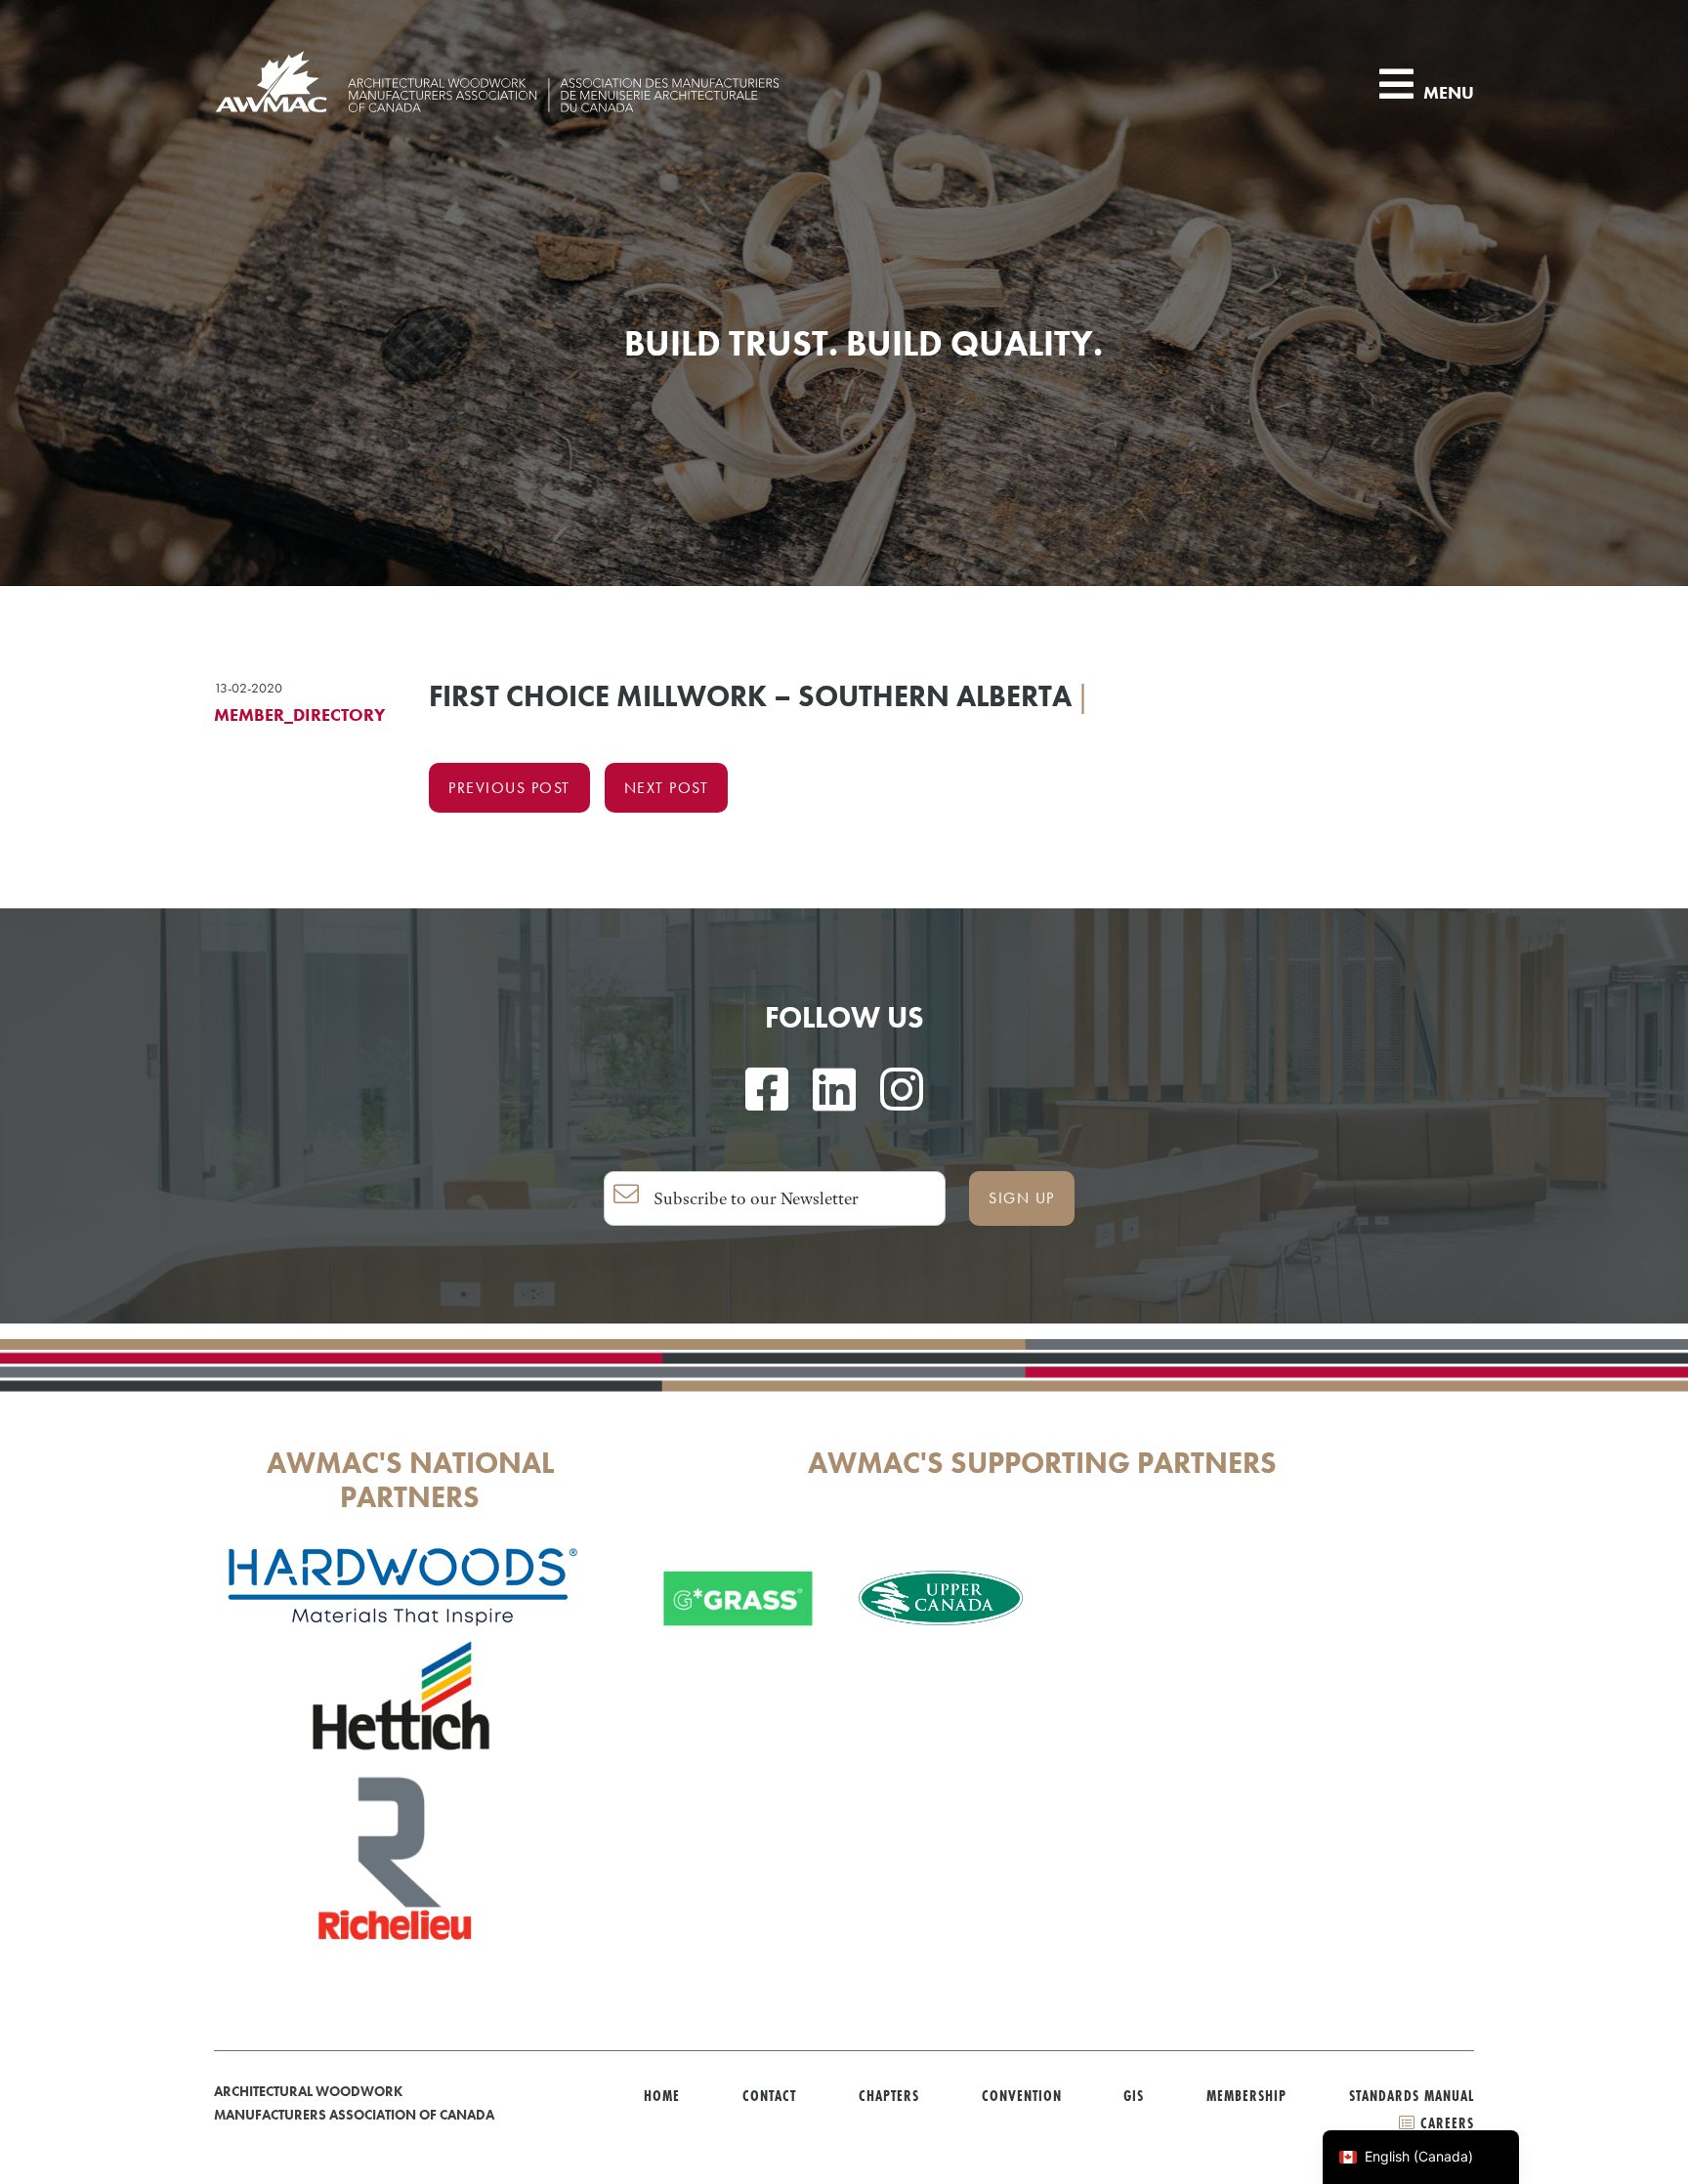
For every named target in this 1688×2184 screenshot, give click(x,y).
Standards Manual (1412, 2096)
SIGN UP (1022, 1198)
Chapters (889, 2096)
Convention (1022, 2096)
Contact (769, 2096)
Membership (1246, 2096)
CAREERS (1445, 2123)
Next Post (667, 788)
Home (662, 2096)
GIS (1134, 2096)
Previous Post (509, 788)
